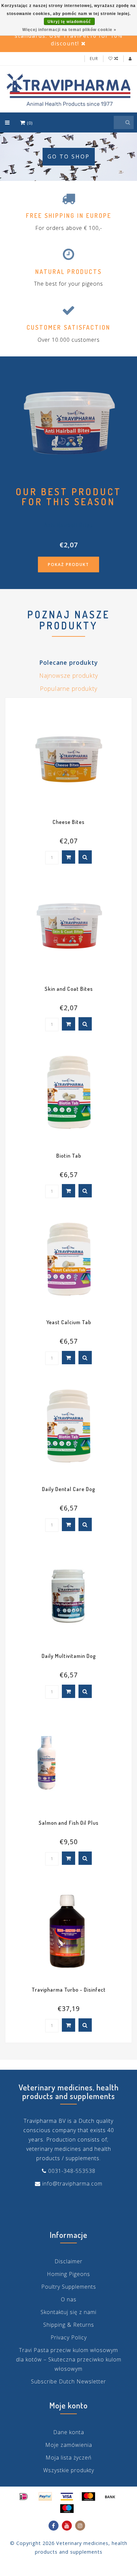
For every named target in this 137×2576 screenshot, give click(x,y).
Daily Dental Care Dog (68, 1489)
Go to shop (69, 157)
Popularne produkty (69, 688)
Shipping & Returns (69, 2325)
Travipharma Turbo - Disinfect (69, 1990)
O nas (69, 2299)
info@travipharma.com (72, 2184)
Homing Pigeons (68, 2274)
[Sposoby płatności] (24, 2497)
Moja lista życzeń (68, 2458)
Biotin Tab (69, 1156)
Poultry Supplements (69, 2287)
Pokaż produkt (68, 564)
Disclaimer (68, 2261)
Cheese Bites (68, 822)
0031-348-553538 (72, 2171)
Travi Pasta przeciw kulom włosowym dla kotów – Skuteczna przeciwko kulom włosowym (69, 2359)
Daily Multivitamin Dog (69, 1656)
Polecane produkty (68, 662)
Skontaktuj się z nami (68, 2312)
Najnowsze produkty (69, 675)
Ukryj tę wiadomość (69, 22)
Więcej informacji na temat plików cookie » (69, 30)
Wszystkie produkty (69, 2470)
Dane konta (69, 2432)
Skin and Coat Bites (69, 989)
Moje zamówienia (69, 2445)
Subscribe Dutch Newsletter (68, 2381)
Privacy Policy (69, 2337)
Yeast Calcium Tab (69, 1322)
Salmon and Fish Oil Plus (68, 1823)
